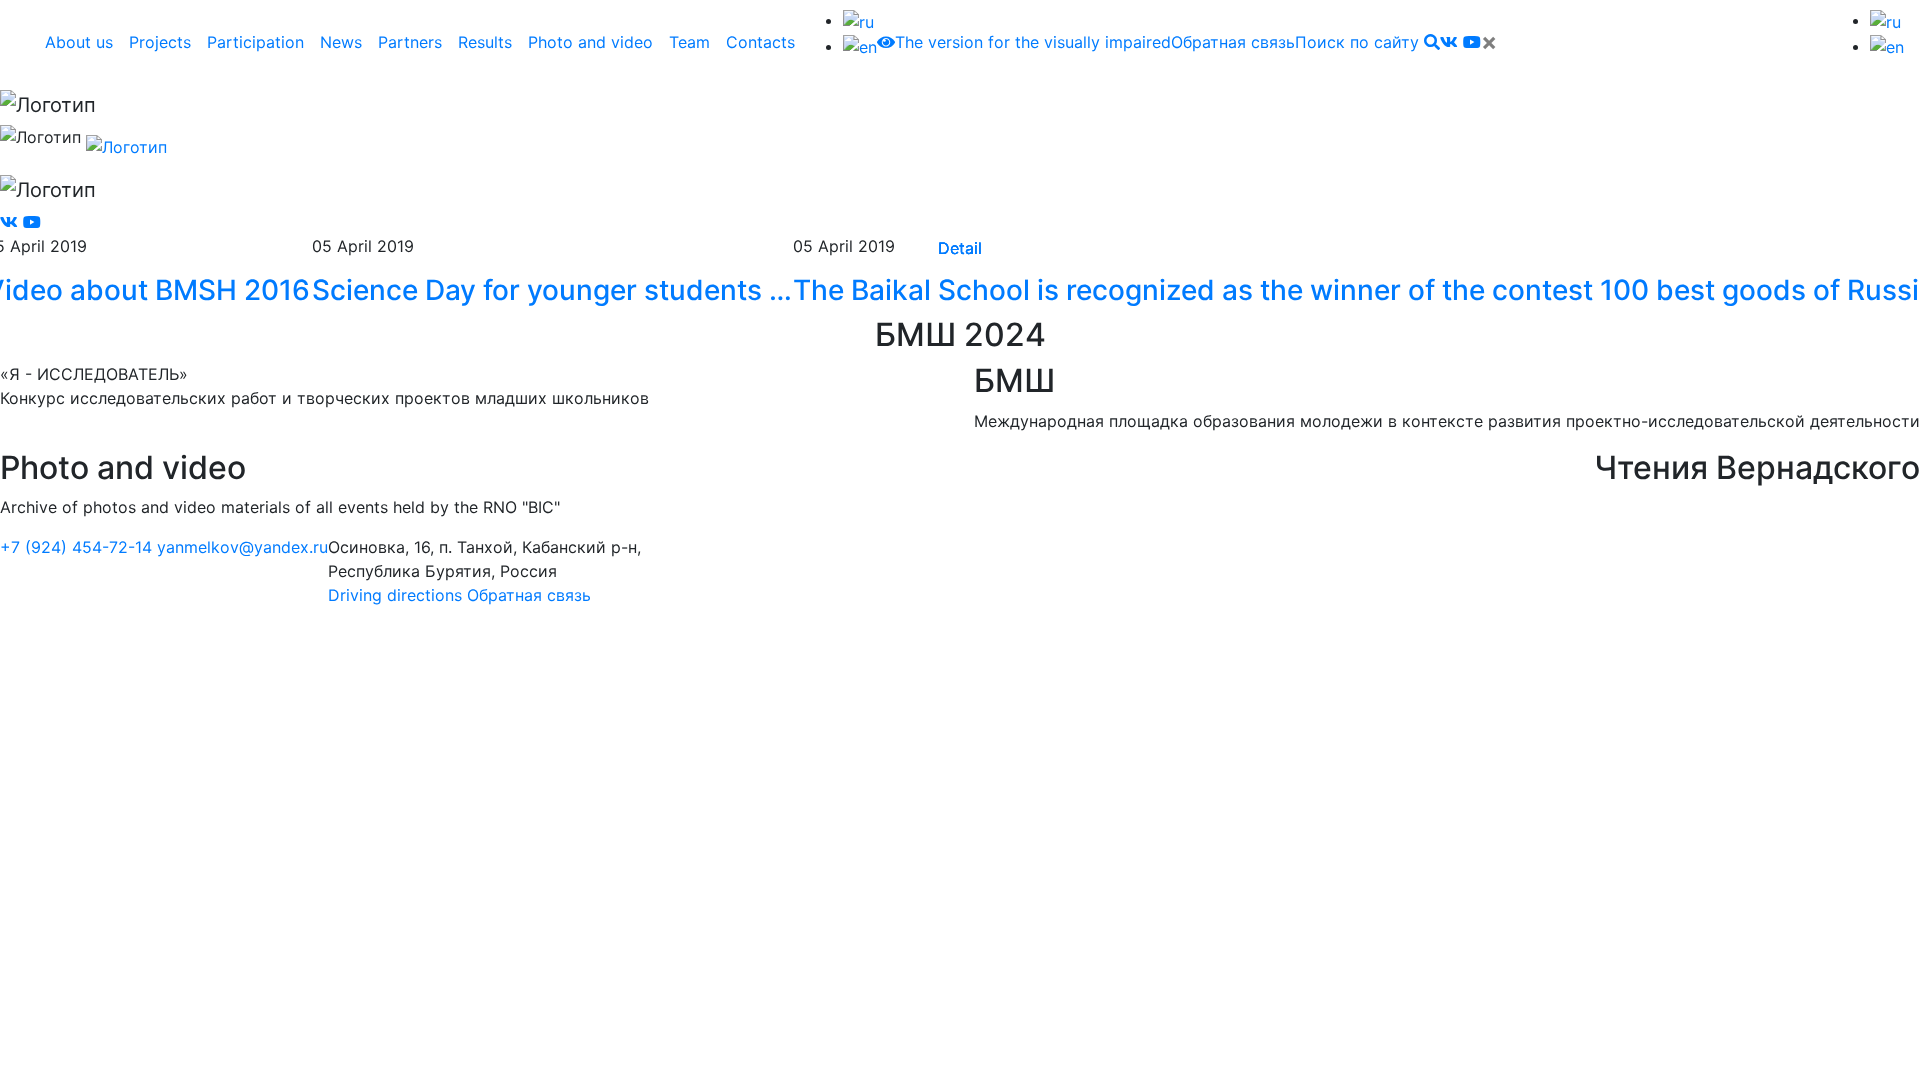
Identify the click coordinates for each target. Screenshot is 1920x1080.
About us (79, 42)
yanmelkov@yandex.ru (242, 547)
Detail (960, 248)
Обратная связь (1233, 42)
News (341, 42)
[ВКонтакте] (1449, 42)
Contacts (760, 42)
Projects (160, 42)
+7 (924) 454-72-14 (76, 547)
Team (689, 42)
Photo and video (590, 42)
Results (485, 42)
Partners (410, 42)
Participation (255, 42)
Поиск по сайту (1359, 42)
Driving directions (395, 595)
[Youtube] (1472, 42)
